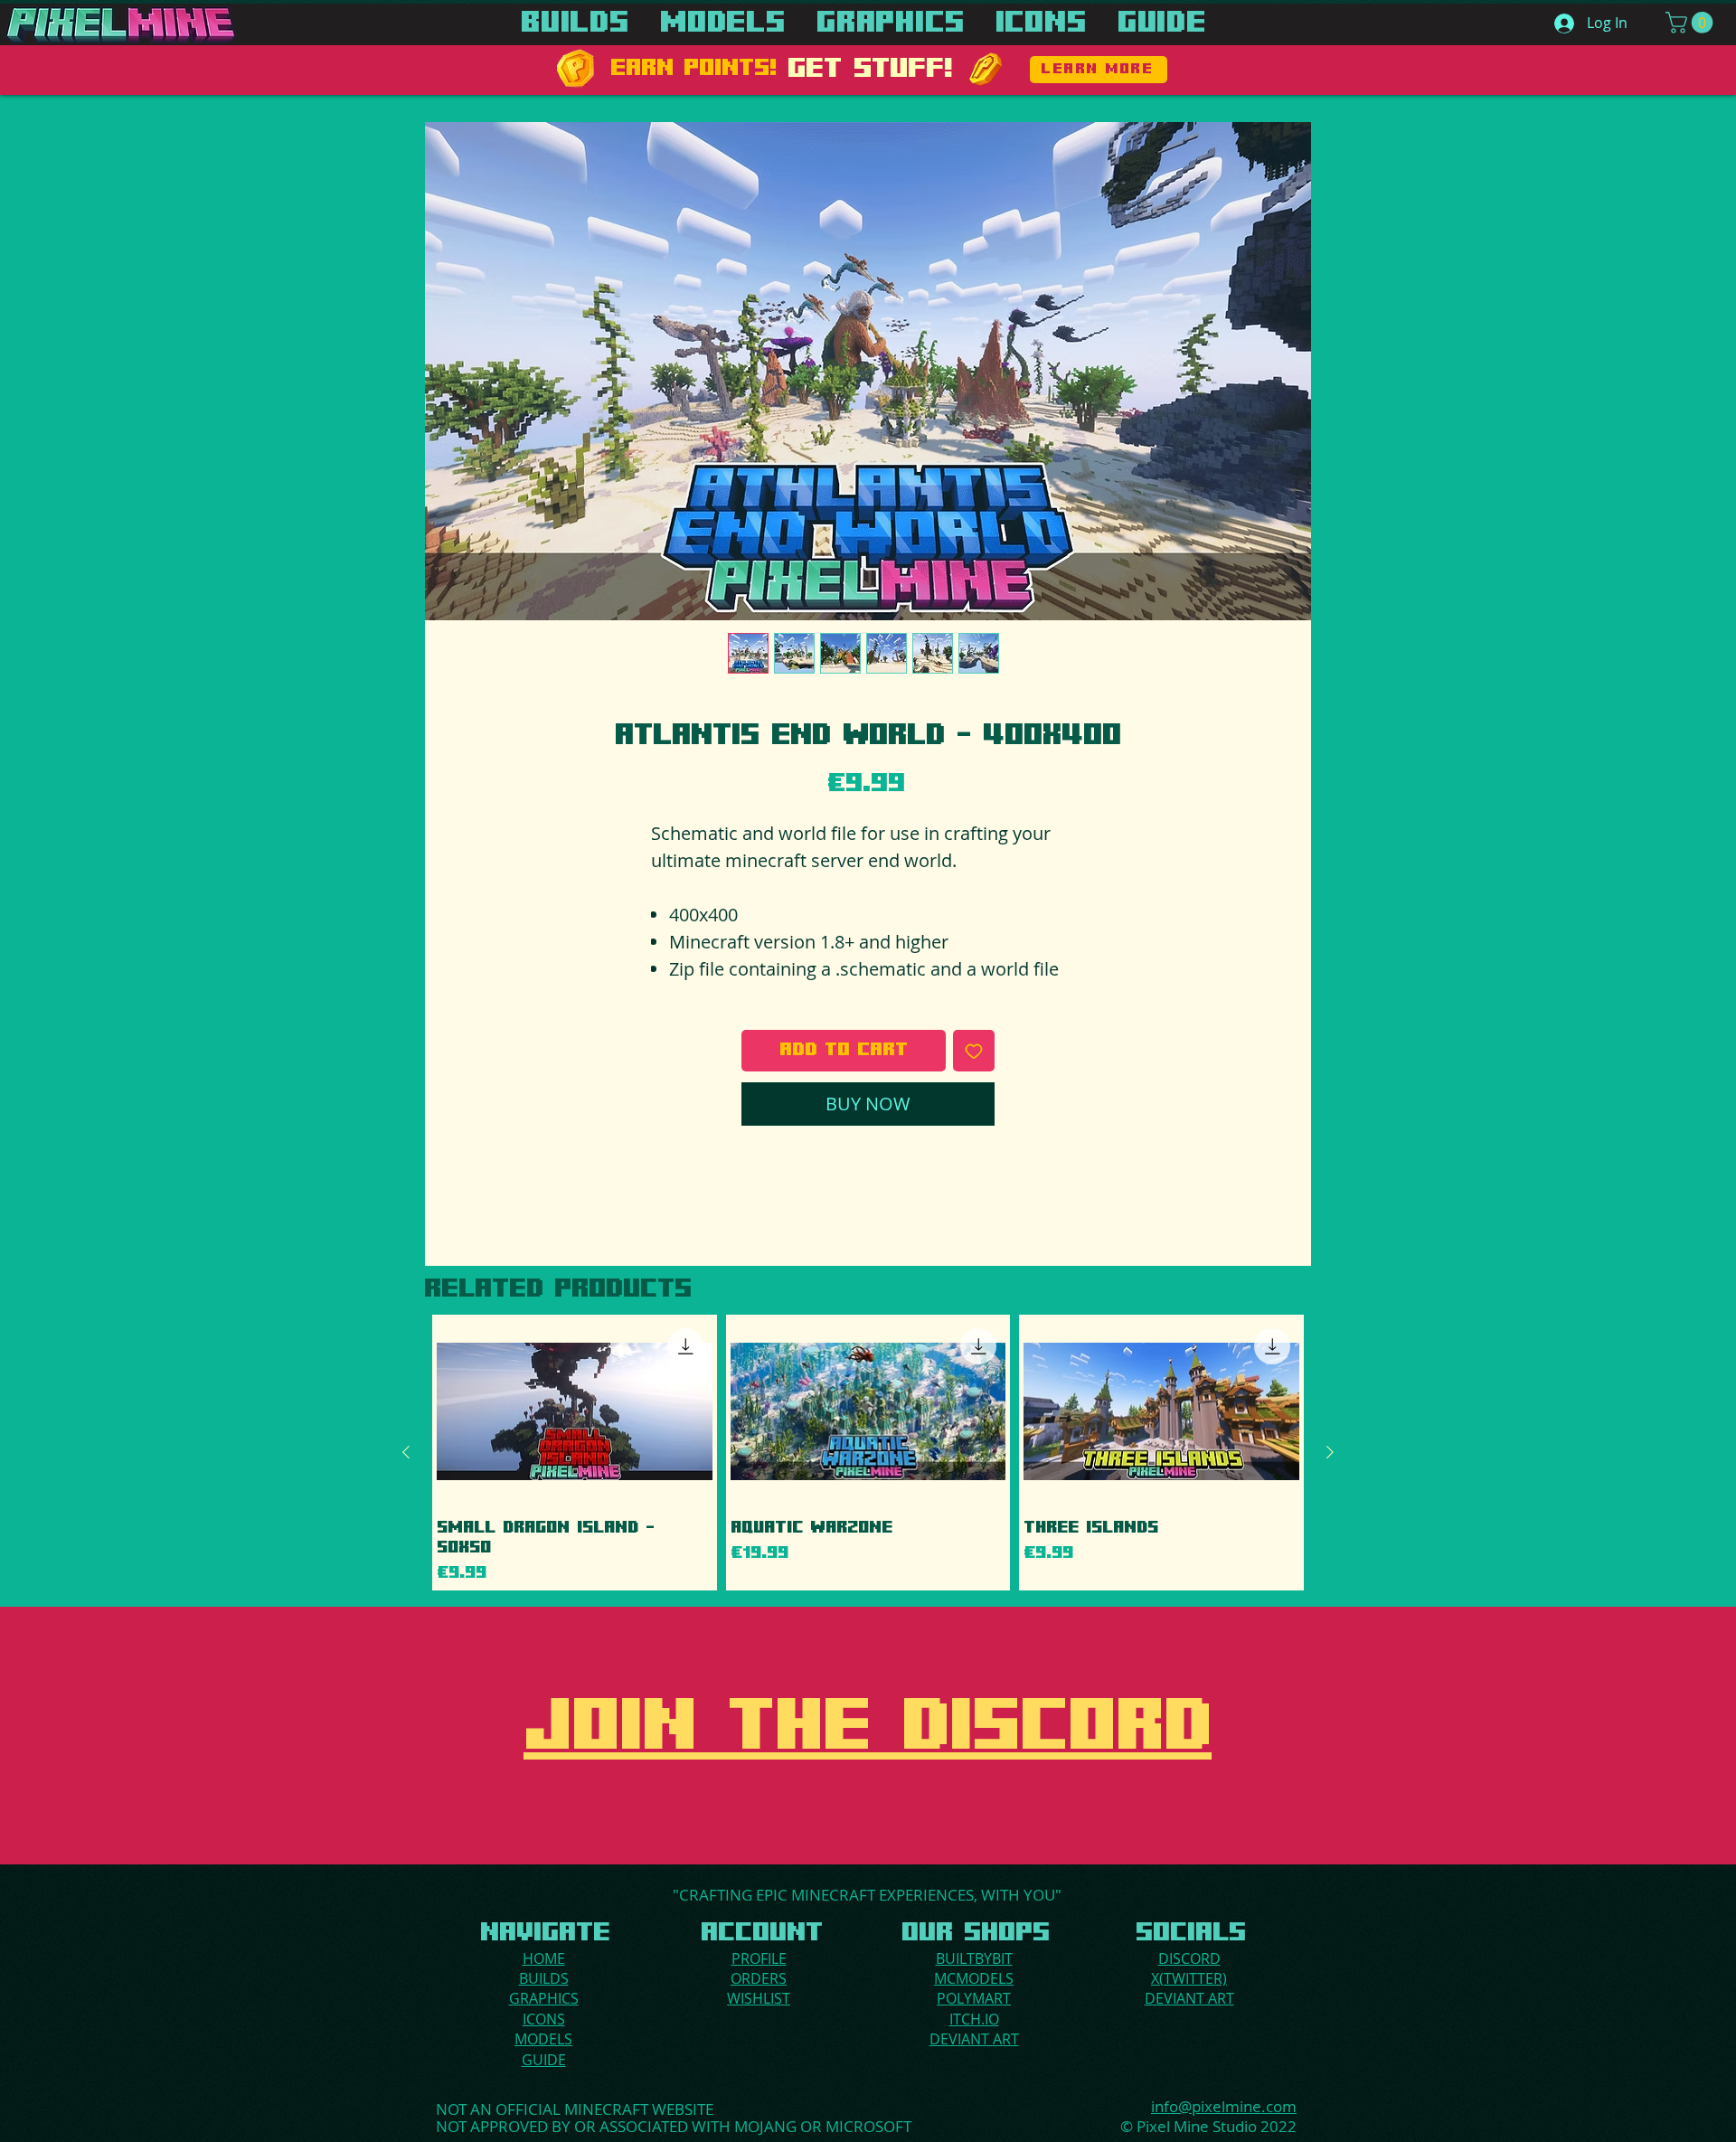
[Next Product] (1330, 1452)
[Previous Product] (406, 1452)
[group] (868, 1452)
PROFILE (759, 1958)
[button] (1692, 23)
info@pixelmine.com (1224, 2106)
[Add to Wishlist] (974, 1051)
